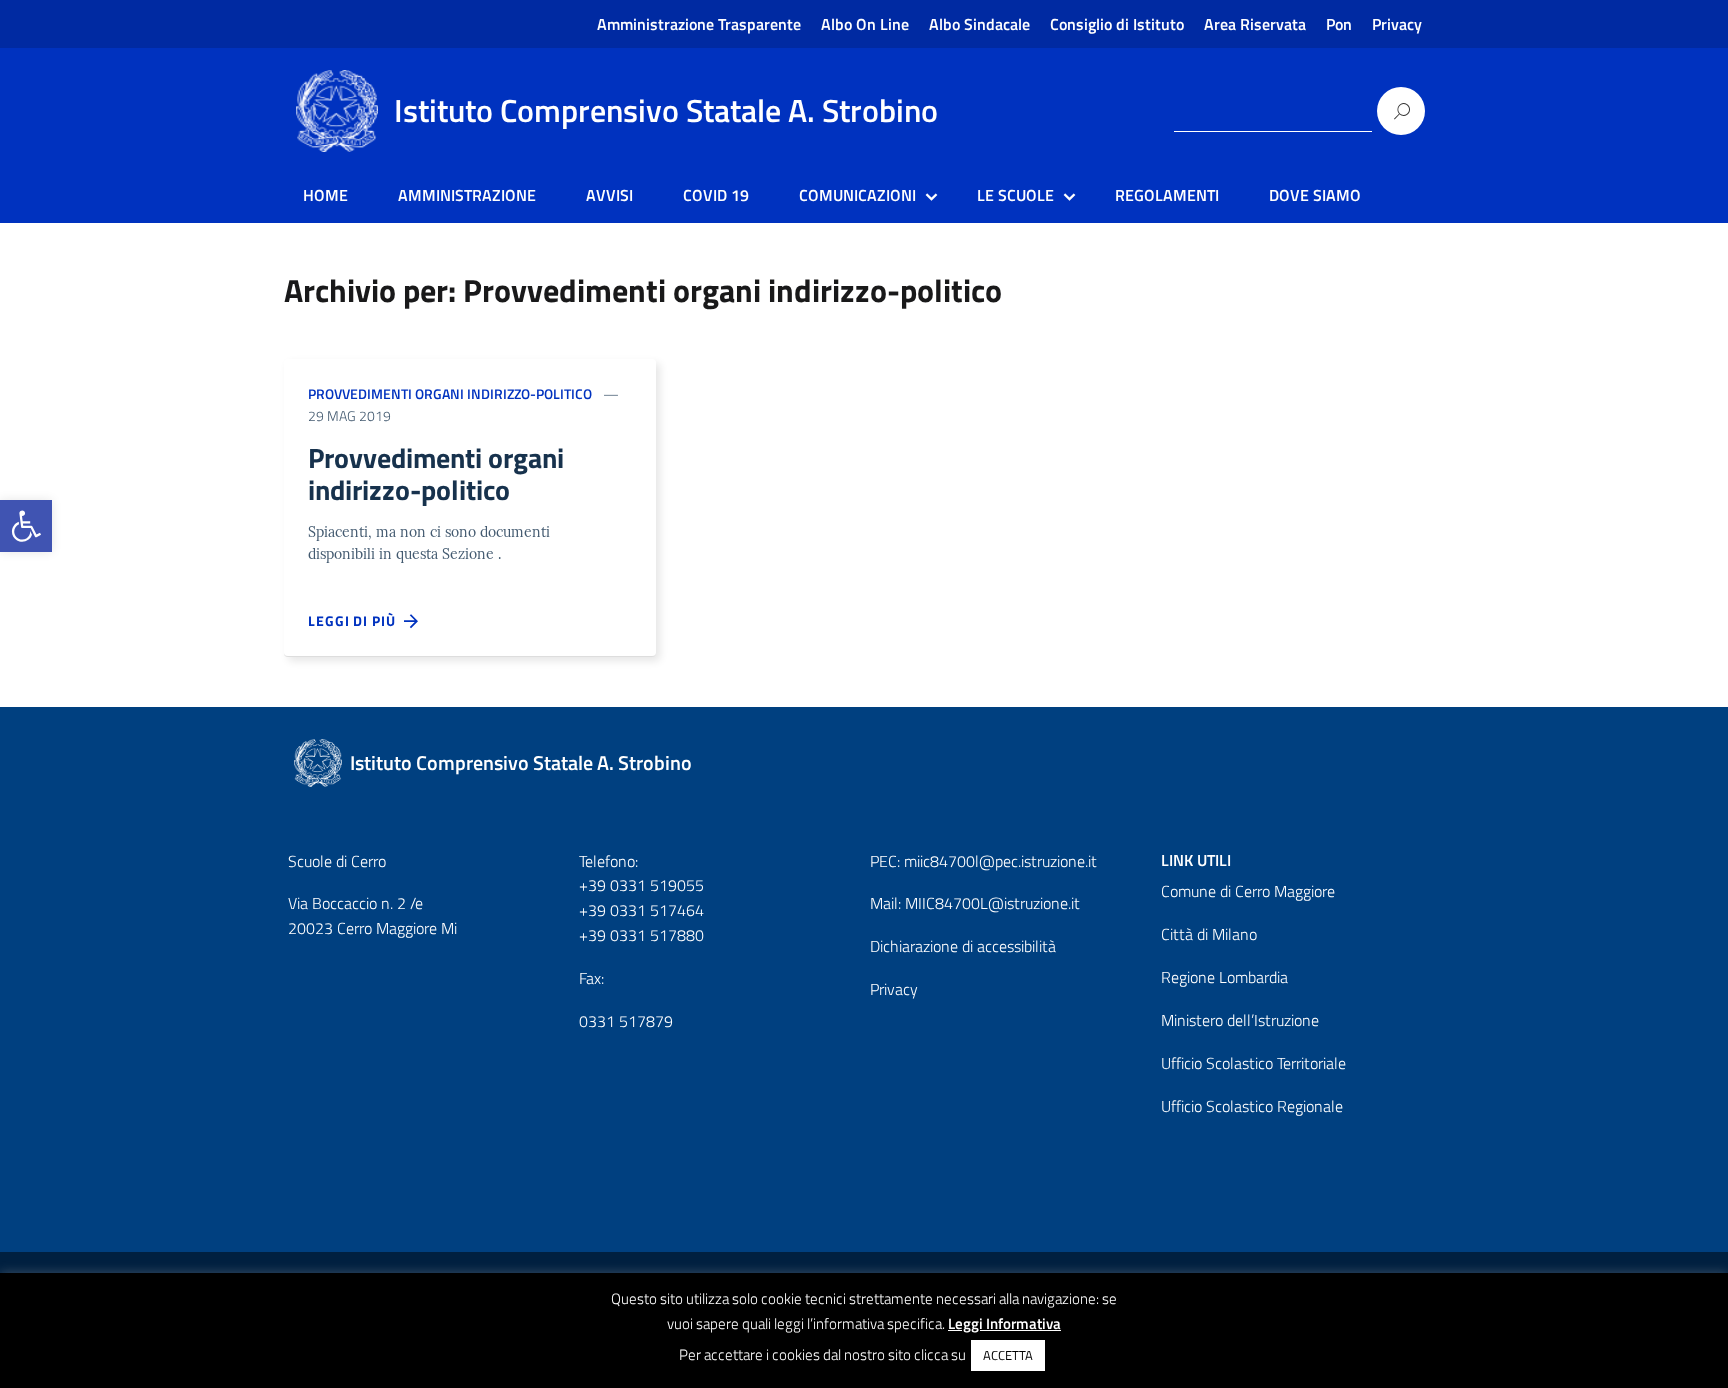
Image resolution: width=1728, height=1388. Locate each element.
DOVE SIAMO (1315, 195)
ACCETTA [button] (1008, 1355)
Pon (1339, 24)
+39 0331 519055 (641, 885)
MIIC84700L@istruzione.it (992, 903)
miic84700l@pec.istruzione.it (1000, 861)
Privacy (1397, 24)
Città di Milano (1209, 934)
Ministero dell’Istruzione (1240, 1020)
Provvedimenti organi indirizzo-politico (450, 393)
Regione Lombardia (1224, 977)
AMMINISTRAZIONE (467, 195)
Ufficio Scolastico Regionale (1252, 1106)
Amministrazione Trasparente (699, 24)
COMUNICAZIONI (857, 195)
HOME (325, 195)
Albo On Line (865, 24)
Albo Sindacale (979, 24)
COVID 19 (716, 195)
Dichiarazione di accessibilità (963, 946)
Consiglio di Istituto (1117, 24)
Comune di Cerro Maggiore (1248, 891)
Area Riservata (1255, 24)
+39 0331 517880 (641, 935)
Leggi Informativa (1004, 1323)
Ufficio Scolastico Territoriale (1253, 1063)
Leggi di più (356, 620)
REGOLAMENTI (1167, 195)
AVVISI (609, 195)
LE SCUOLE (1015, 195)
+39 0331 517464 (641, 910)
